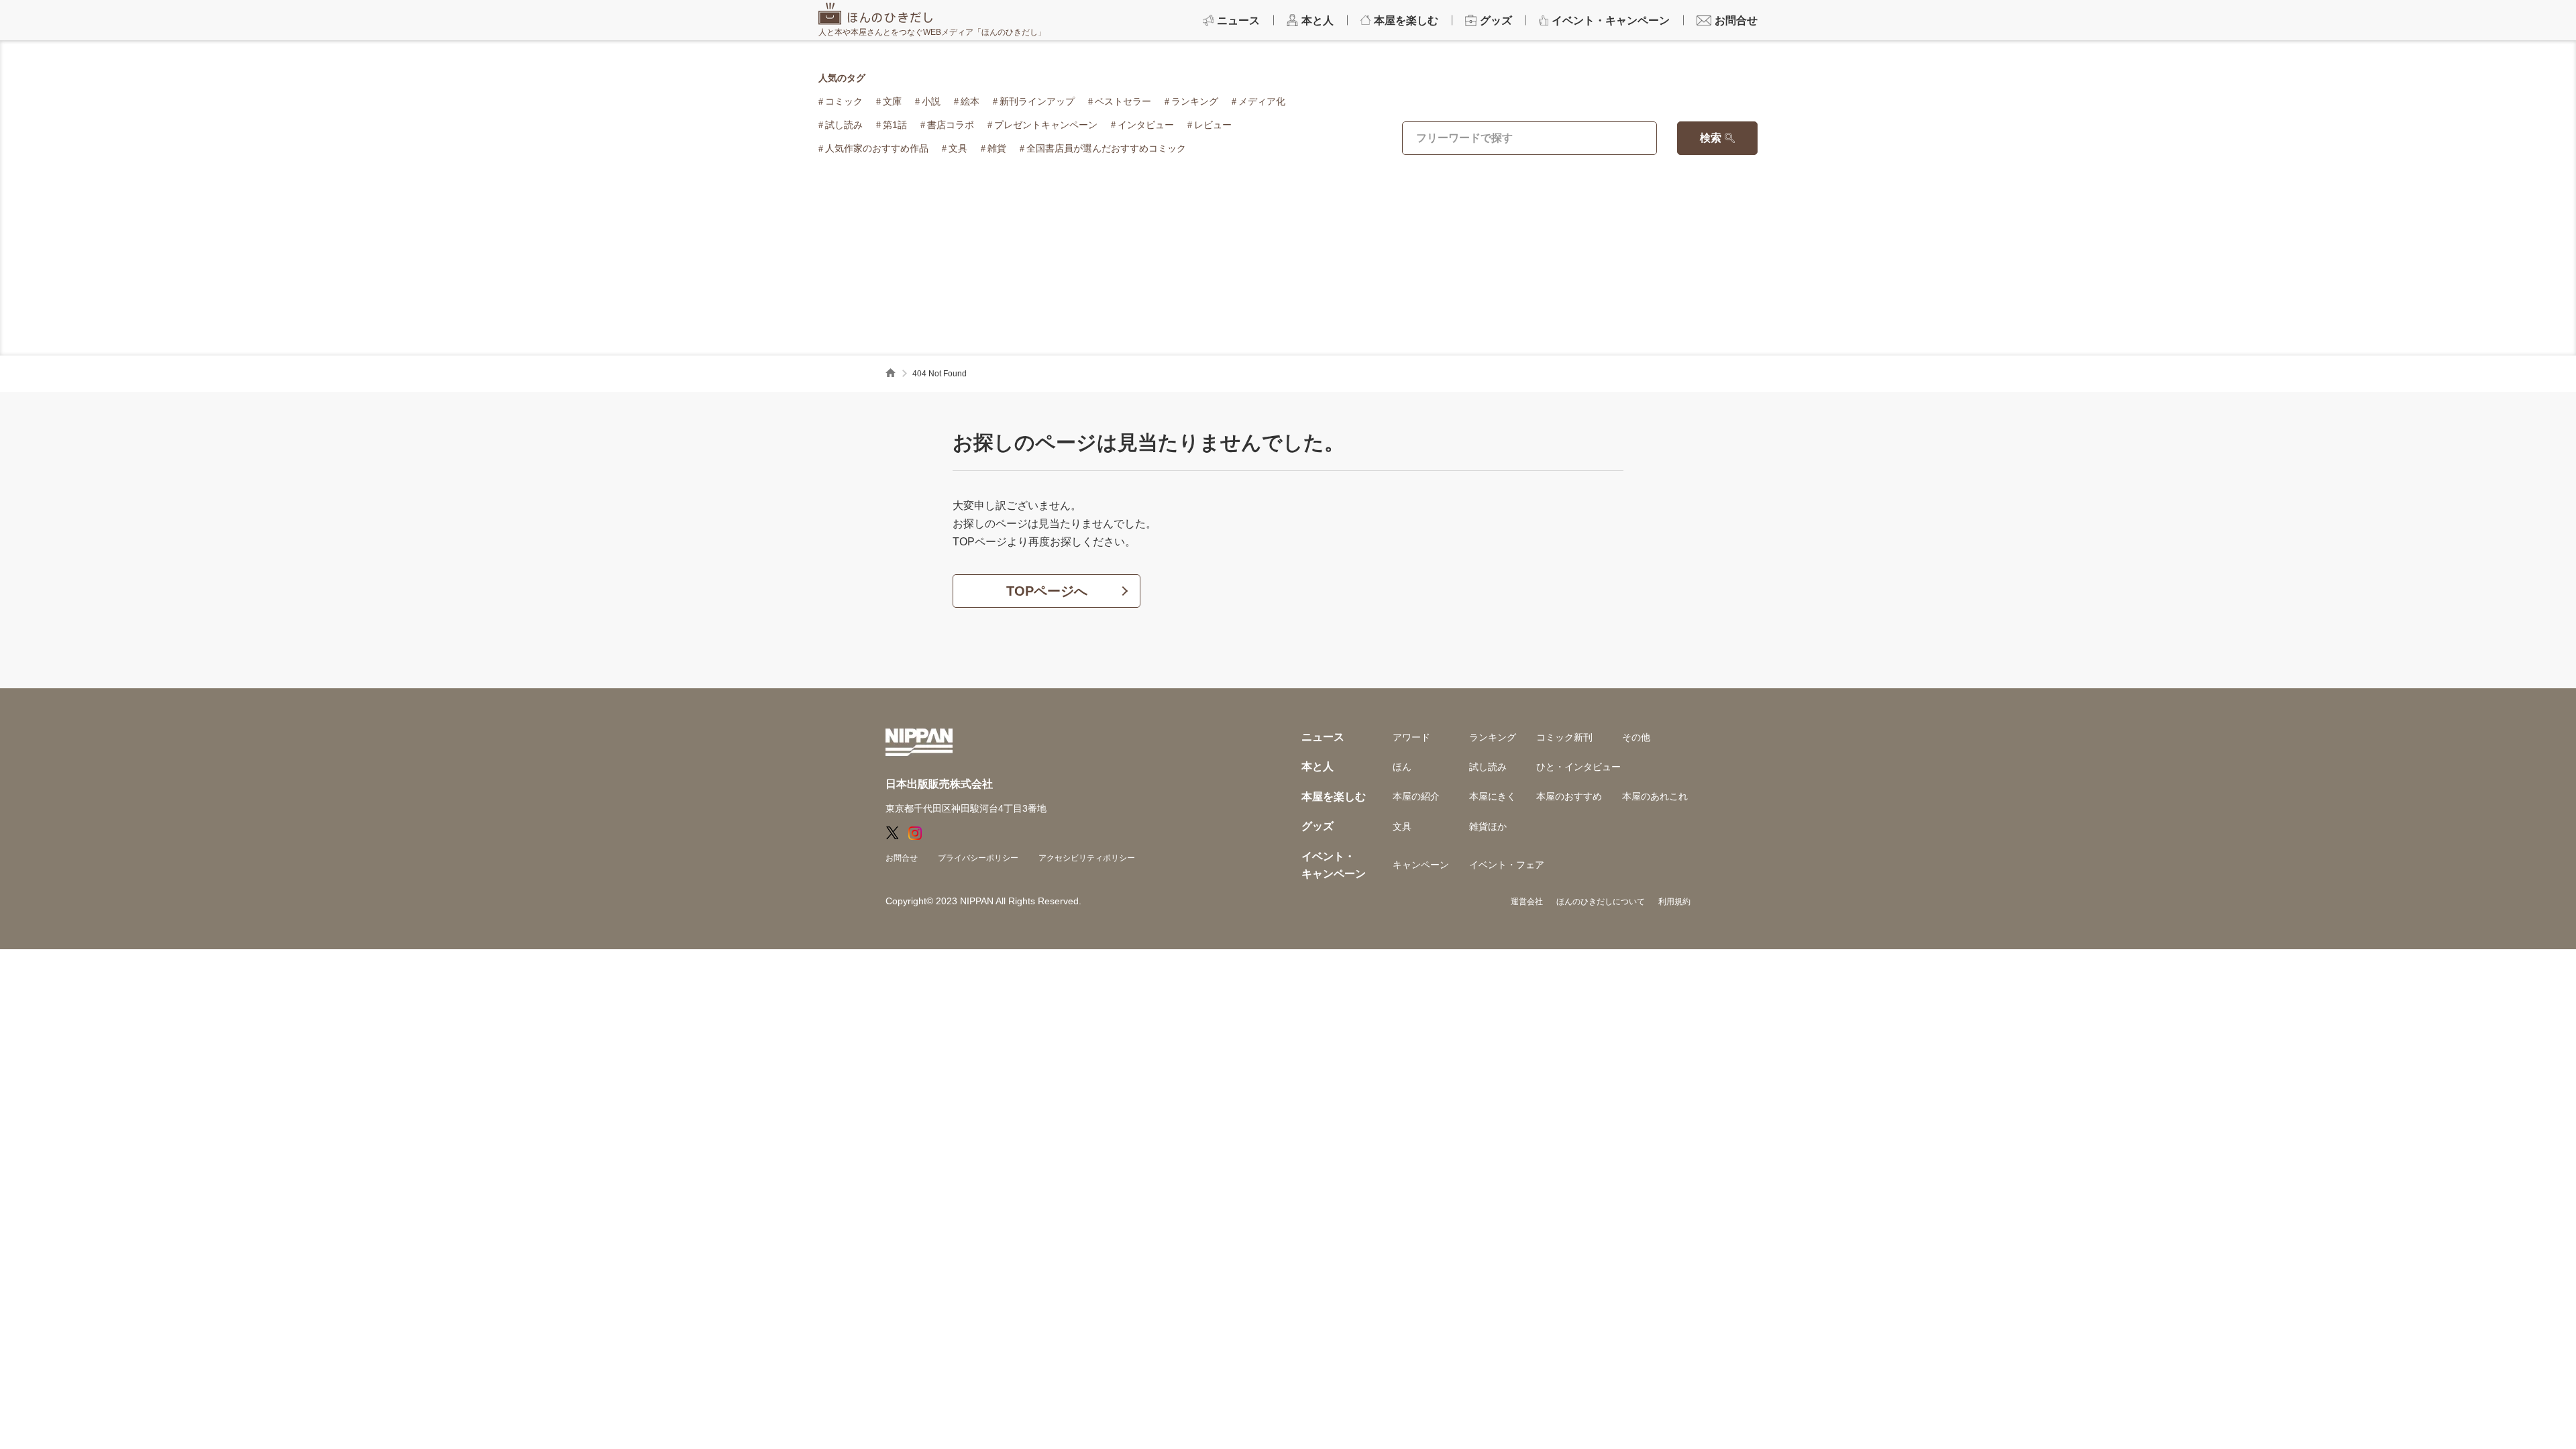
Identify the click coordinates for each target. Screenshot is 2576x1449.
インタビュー (1146, 125)
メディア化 (1262, 101)
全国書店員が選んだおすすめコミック (1106, 148)
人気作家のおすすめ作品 (877, 148)
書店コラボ (951, 125)
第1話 (895, 125)
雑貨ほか (1488, 826)
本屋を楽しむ (1334, 797)
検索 (1711, 138)
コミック (844, 101)
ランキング (1195, 101)
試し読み (844, 125)
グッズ (1318, 826)
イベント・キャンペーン (1334, 865)
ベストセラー (1123, 101)
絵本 (970, 101)
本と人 (1318, 766)
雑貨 (997, 148)
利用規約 (1674, 902)
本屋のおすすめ (1569, 796)
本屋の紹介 (1416, 796)
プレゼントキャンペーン (1046, 125)
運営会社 (1527, 902)
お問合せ (902, 858)
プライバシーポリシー (978, 858)
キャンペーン (1421, 865)
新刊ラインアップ (1037, 101)
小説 (931, 101)
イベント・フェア (1507, 865)
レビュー (1213, 125)
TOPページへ (1047, 591)
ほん (1402, 767)
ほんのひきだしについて (1601, 902)
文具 (958, 148)
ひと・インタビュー (1578, 767)
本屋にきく (1493, 796)
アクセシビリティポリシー (1087, 858)
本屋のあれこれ (1655, 796)
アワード (1411, 737)
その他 (1636, 737)
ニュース (1323, 737)
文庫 (892, 101)
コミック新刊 (1564, 737)
